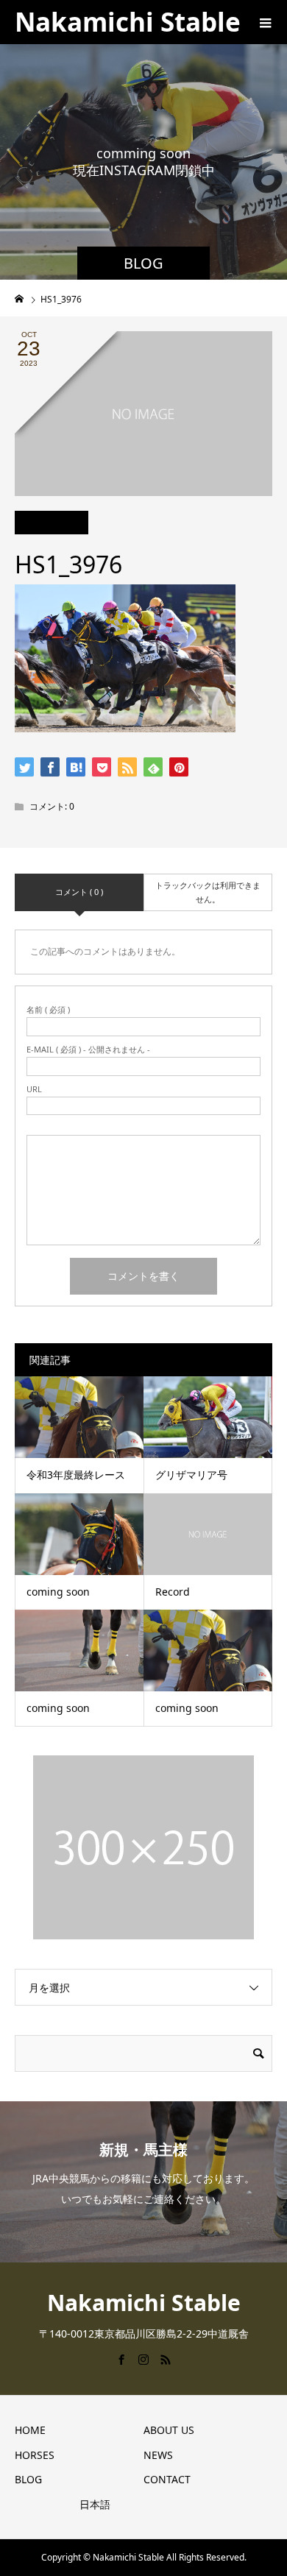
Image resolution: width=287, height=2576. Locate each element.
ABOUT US (169, 2430)
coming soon (58, 1592)
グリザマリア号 (191, 1475)
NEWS (158, 2455)
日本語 (95, 2504)
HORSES (35, 2455)
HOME (30, 2430)
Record (173, 1592)
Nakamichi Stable (128, 22)
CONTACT (167, 2479)
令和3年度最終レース (76, 1475)
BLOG (28, 2479)
